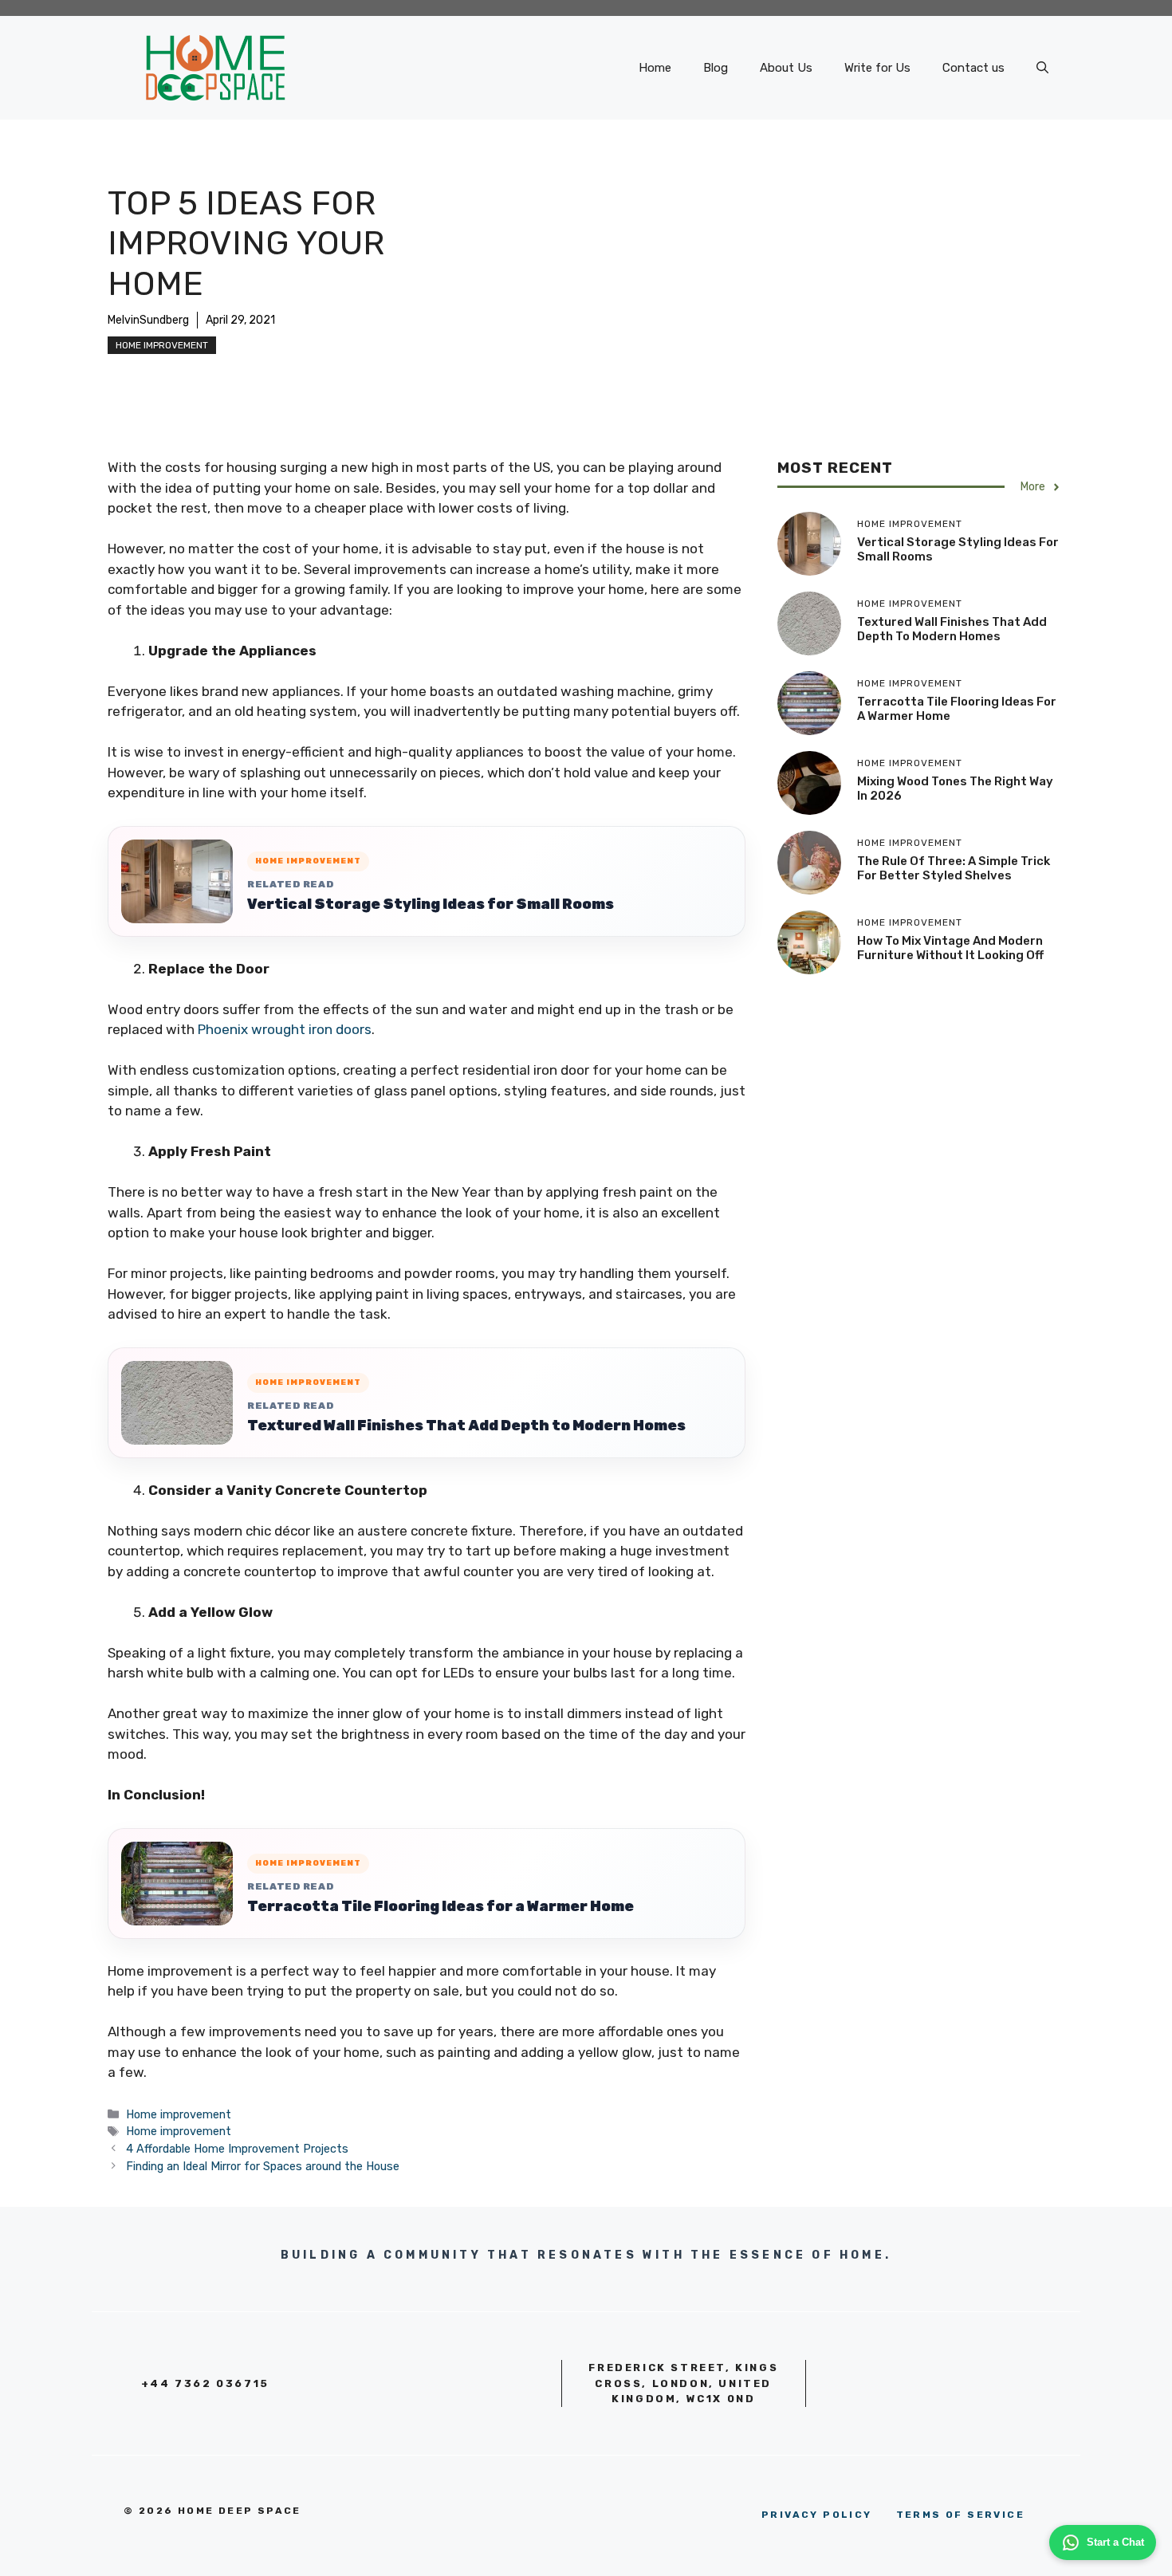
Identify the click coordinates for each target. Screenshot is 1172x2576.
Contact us (973, 68)
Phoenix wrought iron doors (285, 1029)
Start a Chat (1115, 2542)
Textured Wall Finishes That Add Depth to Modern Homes (466, 1426)
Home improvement (162, 345)
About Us (786, 68)
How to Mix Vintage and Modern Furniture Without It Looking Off (950, 948)
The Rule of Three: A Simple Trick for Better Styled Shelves (954, 868)
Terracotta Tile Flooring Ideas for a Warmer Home (440, 1906)
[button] (1042, 68)
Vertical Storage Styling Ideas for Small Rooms (431, 904)
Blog (716, 68)
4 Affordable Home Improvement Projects (237, 2149)
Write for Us (877, 68)
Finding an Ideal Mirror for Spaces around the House (263, 2166)
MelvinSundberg (148, 320)
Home (655, 68)
